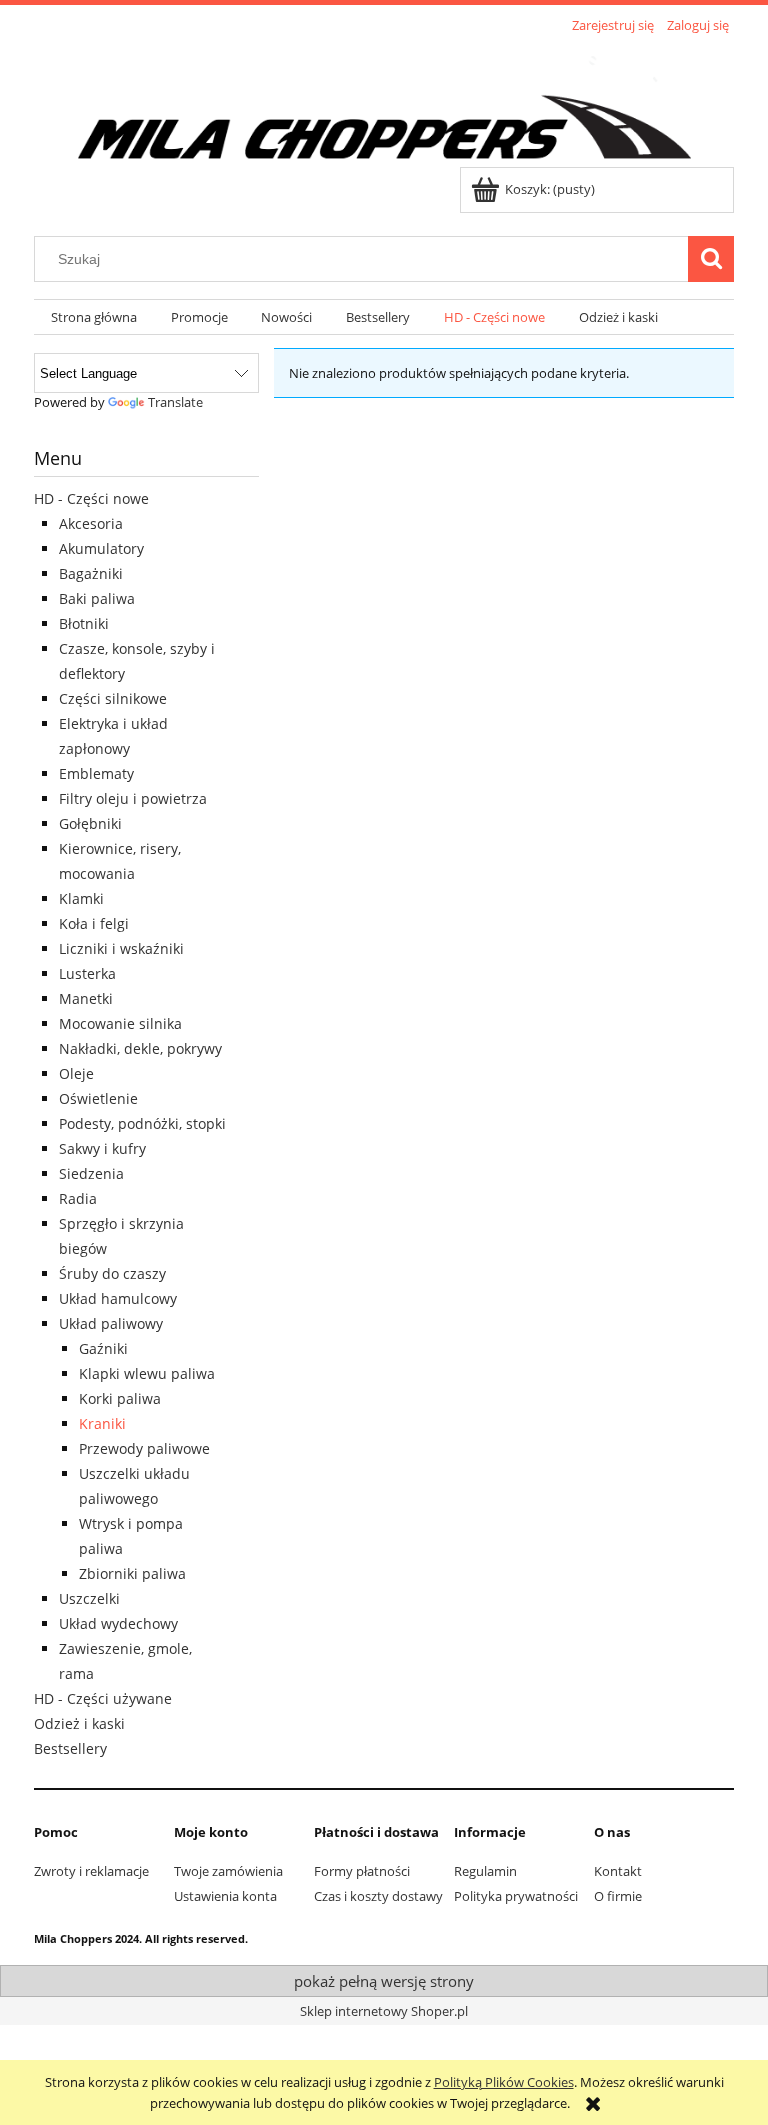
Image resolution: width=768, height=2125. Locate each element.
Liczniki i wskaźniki (121, 948)
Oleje (76, 1073)
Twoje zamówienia (228, 1871)
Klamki (81, 898)
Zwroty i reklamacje (91, 1871)
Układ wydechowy (118, 1623)
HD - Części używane (103, 1698)
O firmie (618, 1896)
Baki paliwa (97, 598)
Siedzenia (91, 1173)
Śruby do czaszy (112, 1273)
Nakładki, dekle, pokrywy (140, 1048)
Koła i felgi (94, 923)
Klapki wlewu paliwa (147, 1373)
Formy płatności (362, 1871)
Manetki (86, 998)
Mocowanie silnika (120, 1023)
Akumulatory (101, 548)
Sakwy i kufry (102, 1148)
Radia (78, 1198)
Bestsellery (70, 1748)
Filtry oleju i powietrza (133, 798)
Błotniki (84, 623)
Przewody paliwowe (144, 1448)
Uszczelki (89, 1598)
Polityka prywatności (516, 1896)
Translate (175, 402)
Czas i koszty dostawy (378, 1896)
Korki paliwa (120, 1398)
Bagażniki (91, 573)
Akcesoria (91, 523)
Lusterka (87, 973)
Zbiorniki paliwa (132, 1573)
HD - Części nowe (91, 498)
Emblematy (96, 773)
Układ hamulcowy (118, 1298)
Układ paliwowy (111, 1323)
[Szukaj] (711, 259)
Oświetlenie (98, 1098)
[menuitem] (94, 317)
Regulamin (485, 1871)
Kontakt (618, 1871)
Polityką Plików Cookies (504, 2082)
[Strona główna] (384, 103)
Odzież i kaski (79, 1723)
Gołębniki (90, 823)
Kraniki (102, 1423)
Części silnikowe (113, 698)
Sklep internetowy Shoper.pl (384, 2011)
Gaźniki (103, 1348)
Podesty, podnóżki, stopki (142, 1123)
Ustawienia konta (225, 1896)
